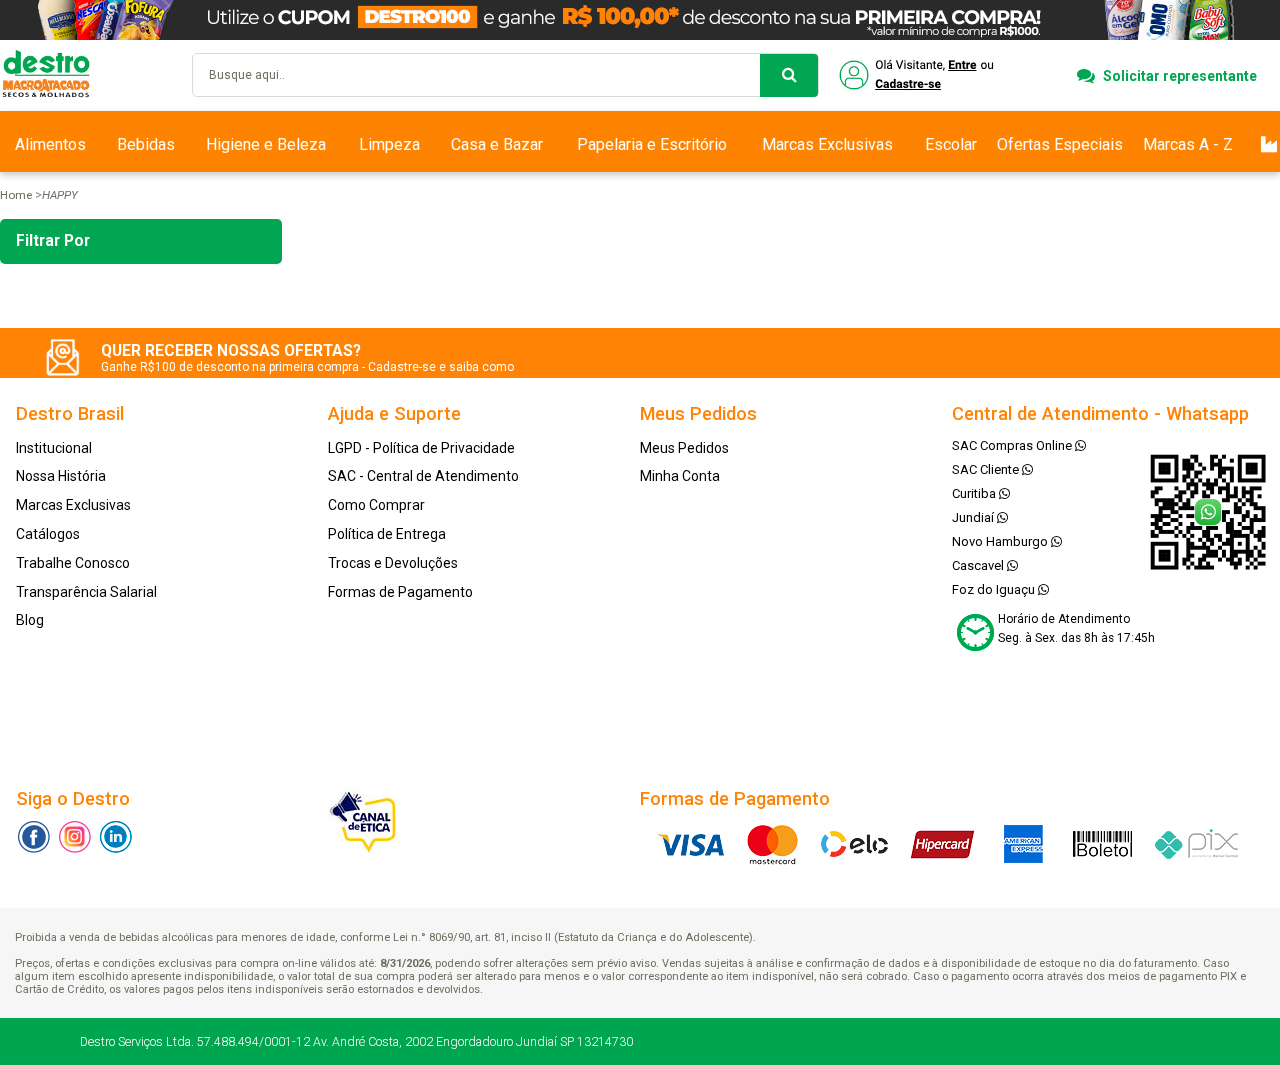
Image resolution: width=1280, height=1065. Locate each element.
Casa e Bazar (497, 144)
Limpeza (389, 144)
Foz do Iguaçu (995, 589)
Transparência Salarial (86, 592)
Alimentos (50, 144)
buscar (789, 75)
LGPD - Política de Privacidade (421, 448)
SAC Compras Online (1013, 445)
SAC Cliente (987, 469)
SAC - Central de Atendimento (423, 476)
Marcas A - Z (1188, 144)
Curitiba (975, 493)
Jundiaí (974, 517)
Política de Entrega (387, 534)
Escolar (951, 144)
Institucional (54, 448)
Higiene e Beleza (266, 144)
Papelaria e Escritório (652, 144)
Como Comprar (376, 505)
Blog (30, 620)
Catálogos (48, 534)
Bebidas (146, 144)
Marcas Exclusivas (827, 144)
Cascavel (979, 565)
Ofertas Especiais (1060, 144)
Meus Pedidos (684, 448)
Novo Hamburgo (1001, 541)
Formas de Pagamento (400, 592)
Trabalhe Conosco (73, 563)
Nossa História (61, 476)
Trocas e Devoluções (393, 563)
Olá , (918, 75)
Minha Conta (680, 476)
